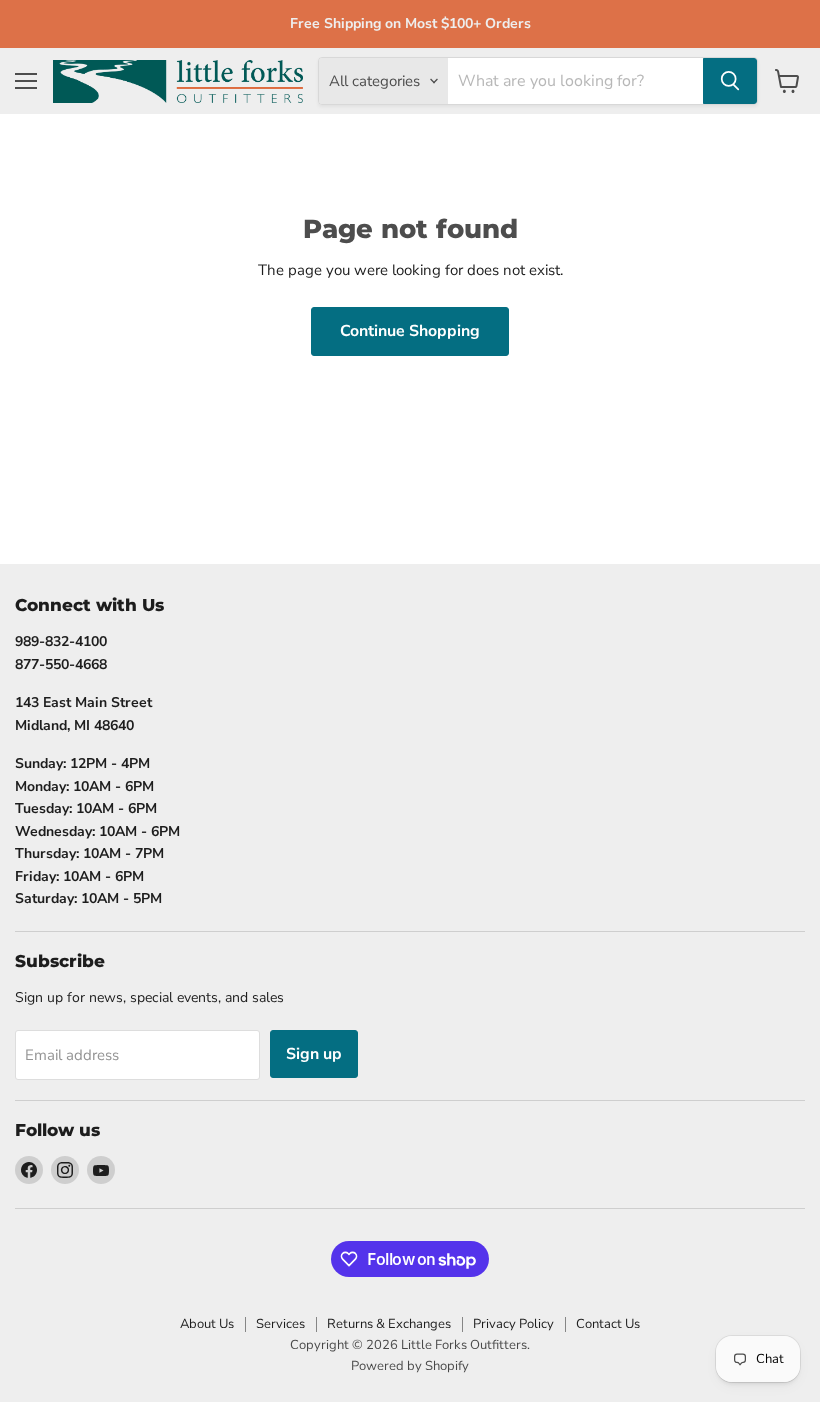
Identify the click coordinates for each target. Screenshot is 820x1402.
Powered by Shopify (410, 1366)
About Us (207, 1324)
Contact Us (608, 1324)
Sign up (314, 1054)
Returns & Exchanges (389, 1324)
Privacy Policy (513, 1324)
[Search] (730, 81)
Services (280, 1324)
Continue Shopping (410, 331)
